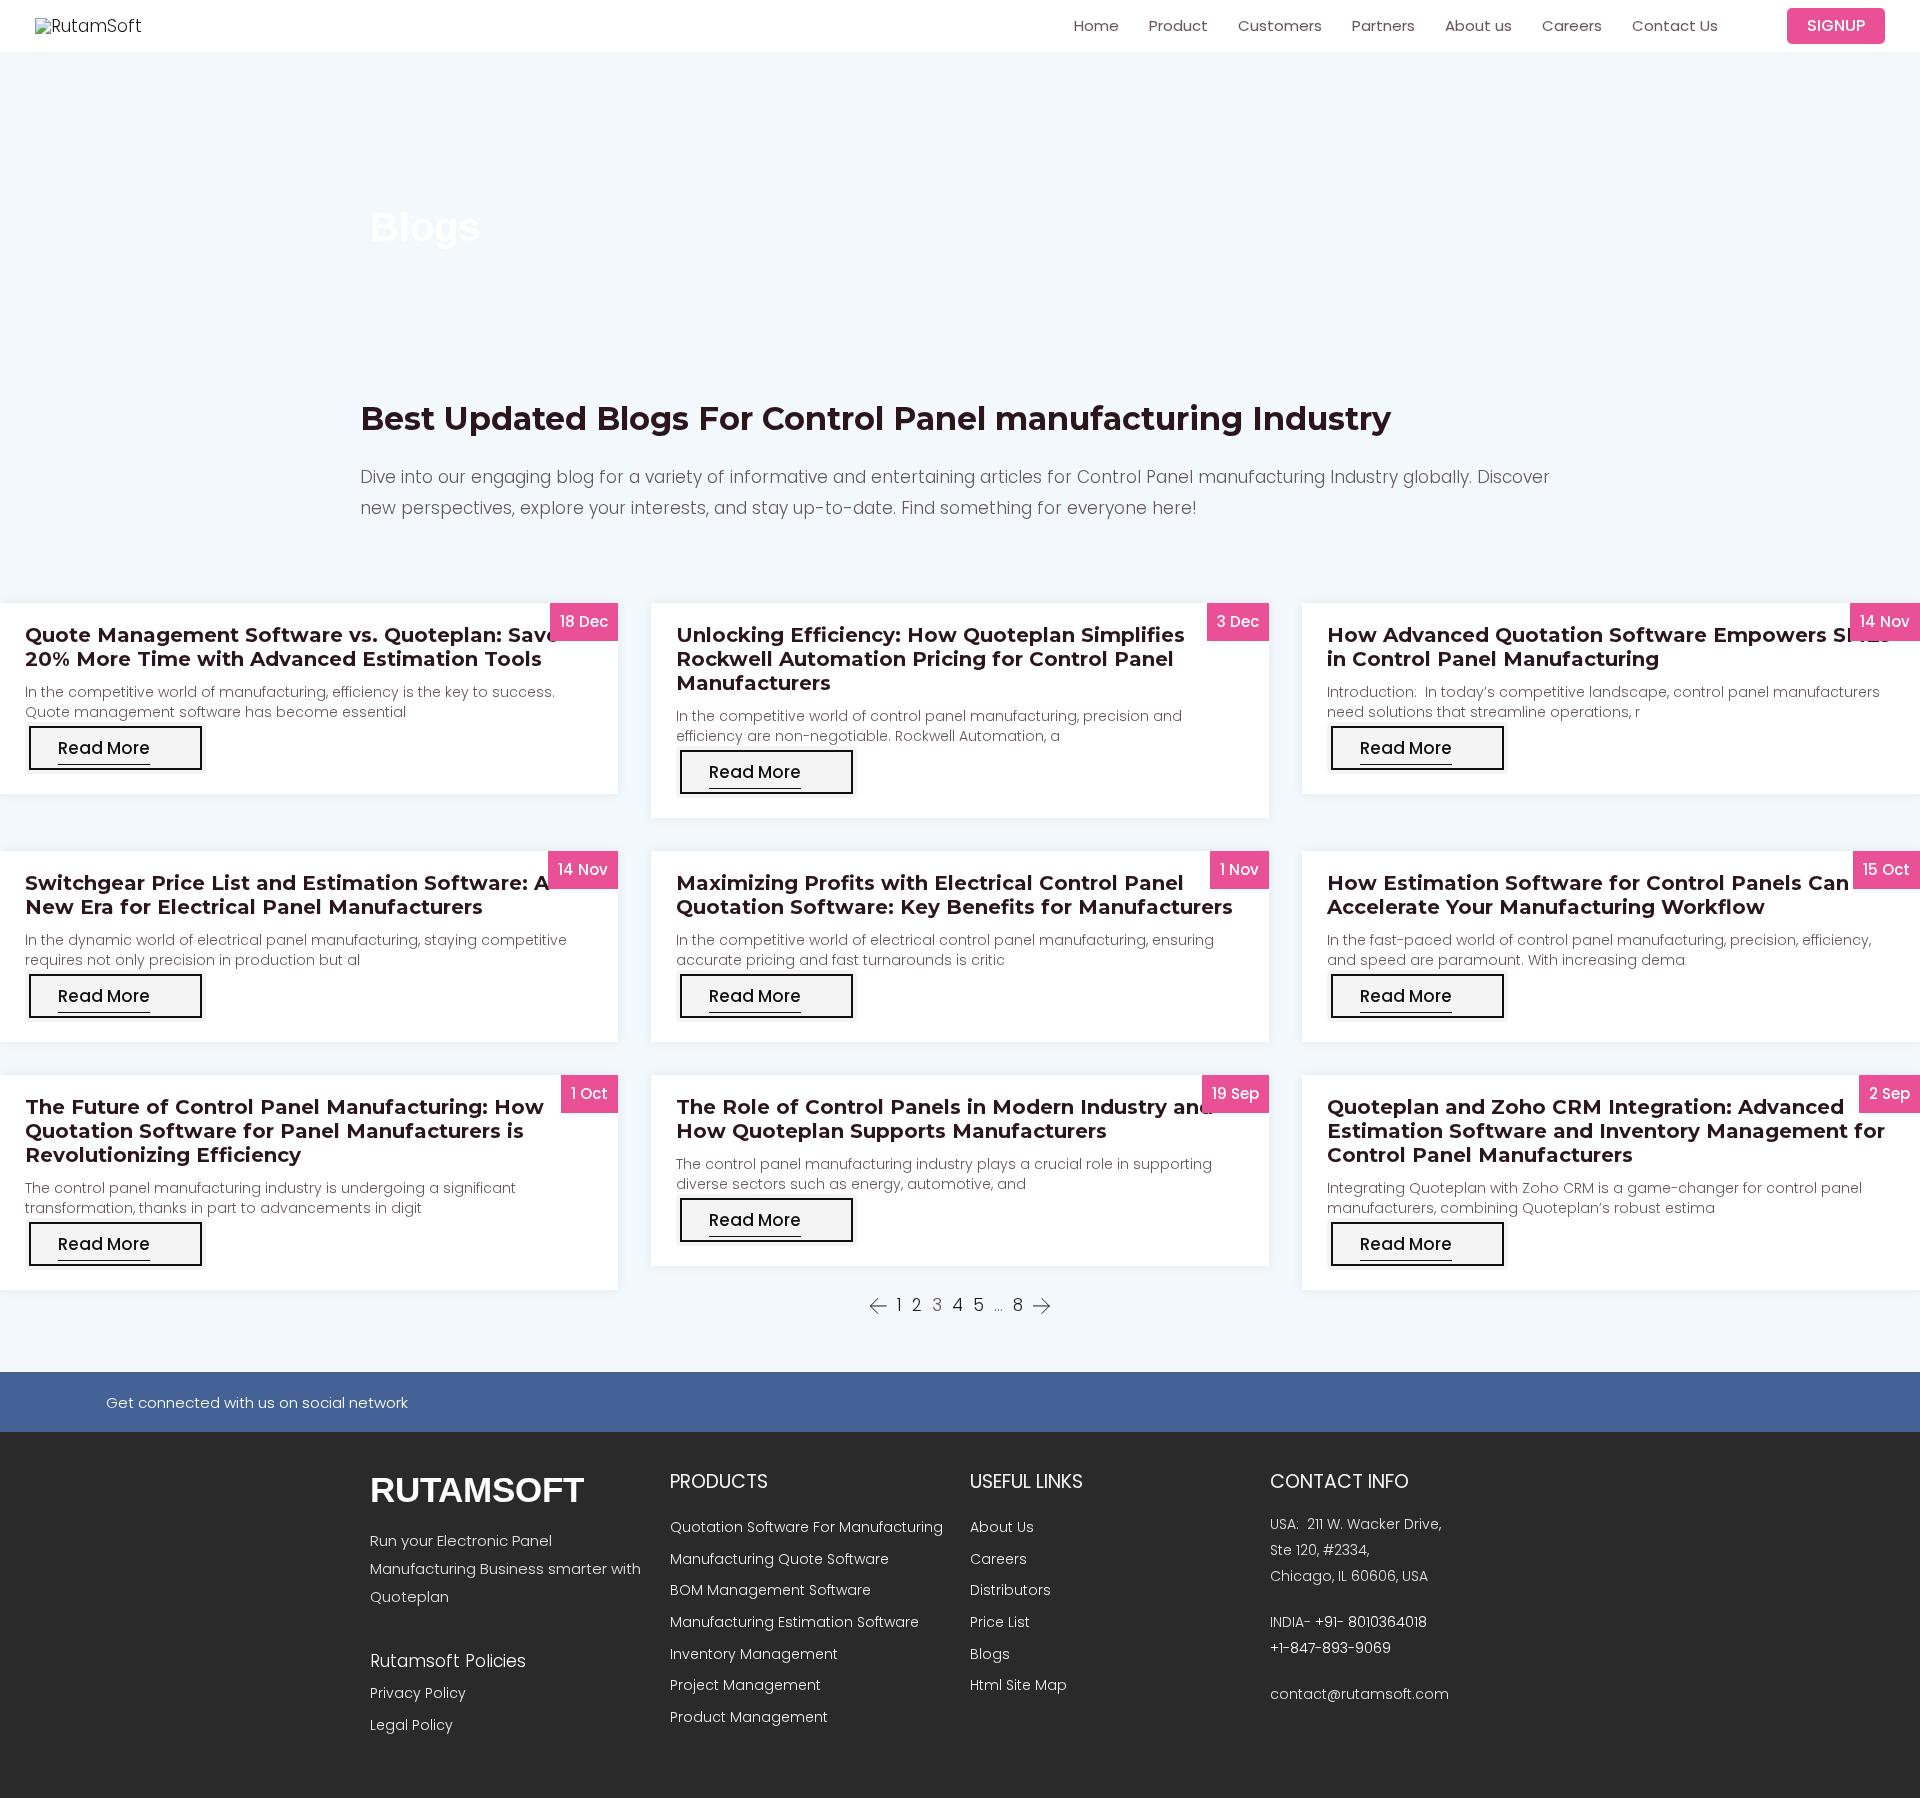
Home (1096, 25)
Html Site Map (1018, 1685)
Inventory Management (754, 1654)
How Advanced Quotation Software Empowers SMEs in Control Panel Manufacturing (1609, 647)
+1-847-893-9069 (1330, 1648)
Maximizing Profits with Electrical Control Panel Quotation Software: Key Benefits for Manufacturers (954, 895)
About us (1478, 25)
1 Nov (1239, 869)
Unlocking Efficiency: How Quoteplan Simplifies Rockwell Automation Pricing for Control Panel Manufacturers (930, 659)
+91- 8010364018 (1371, 1622)
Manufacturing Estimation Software (794, 1622)
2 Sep (1889, 1093)
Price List (1000, 1622)
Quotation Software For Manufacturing (806, 1527)
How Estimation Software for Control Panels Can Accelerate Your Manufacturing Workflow (1588, 895)
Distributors (1010, 1590)
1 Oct (589, 1093)
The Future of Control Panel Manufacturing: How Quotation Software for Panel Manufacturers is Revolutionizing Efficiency (284, 1131)
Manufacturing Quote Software (779, 1559)
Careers (1572, 25)
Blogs (990, 1654)
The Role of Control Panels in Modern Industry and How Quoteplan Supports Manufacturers (944, 1119)
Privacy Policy (418, 1693)
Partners (1383, 25)
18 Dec (584, 621)
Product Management (751, 1717)
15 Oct (1886, 869)
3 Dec (1238, 621)
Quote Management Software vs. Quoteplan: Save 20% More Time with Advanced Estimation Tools (292, 647)
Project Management (745, 1685)
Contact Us (1675, 25)
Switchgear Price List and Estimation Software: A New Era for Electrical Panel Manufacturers (287, 895)
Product (1178, 25)
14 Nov (1885, 621)
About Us (1002, 1527)
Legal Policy (411, 1725)
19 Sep (1235, 1093)
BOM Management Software (770, 1590)
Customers (1280, 25)
